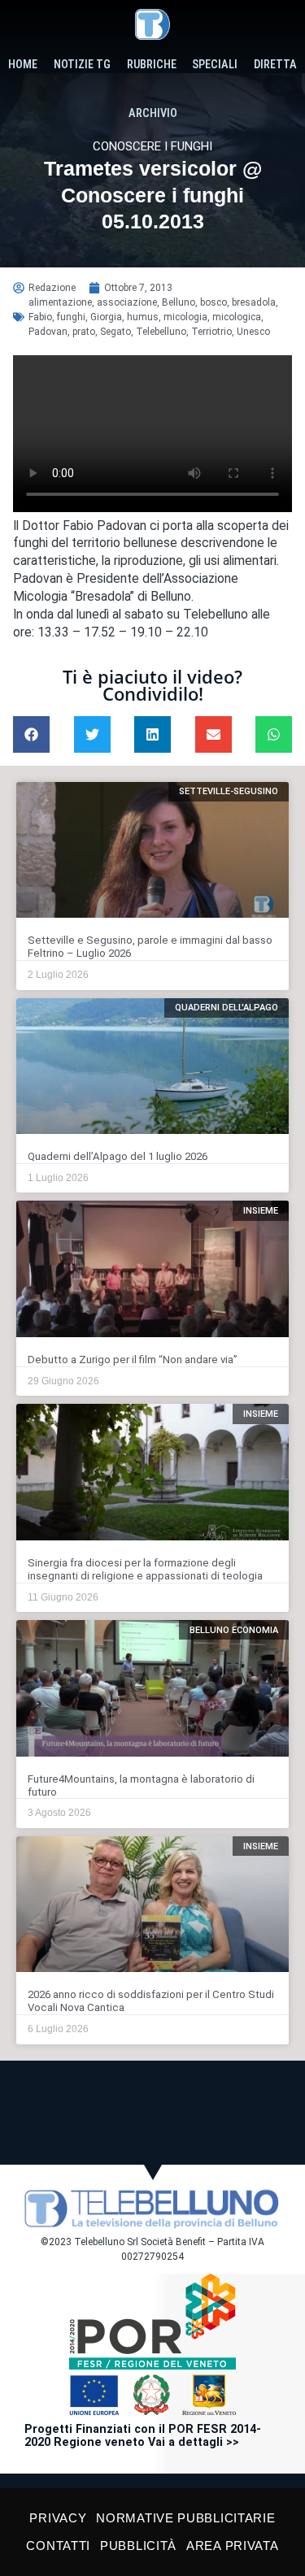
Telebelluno (161, 332)
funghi (71, 317)
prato (84, 332)
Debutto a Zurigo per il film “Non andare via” (133, 1360)
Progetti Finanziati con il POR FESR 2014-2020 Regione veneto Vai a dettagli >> (143, 2436)
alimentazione (60, 302)
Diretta (275, 65)
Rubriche (152, 65)
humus (143, 317)
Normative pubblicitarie (185, 2518)
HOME (23, 65)
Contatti (58, 2546)
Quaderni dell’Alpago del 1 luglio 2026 (118, 1156)
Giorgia (106, 317)
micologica (237, 317)
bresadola (254, 302)
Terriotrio (211, 332)
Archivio (153, 113)
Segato (115, 332)
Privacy (58, 2518)
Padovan (48, 332)
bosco (213, 302)
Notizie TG (82, 65)
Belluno (179, 302)
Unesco (253, 332)
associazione (127, 302)
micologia (185, 317)
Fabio (40, 317)
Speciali (215, 65)
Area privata (232, 2546)
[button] (31, 734)
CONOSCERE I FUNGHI (152, 146)
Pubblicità (138, 2546)
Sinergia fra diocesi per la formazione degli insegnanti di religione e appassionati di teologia (145, 1569)
